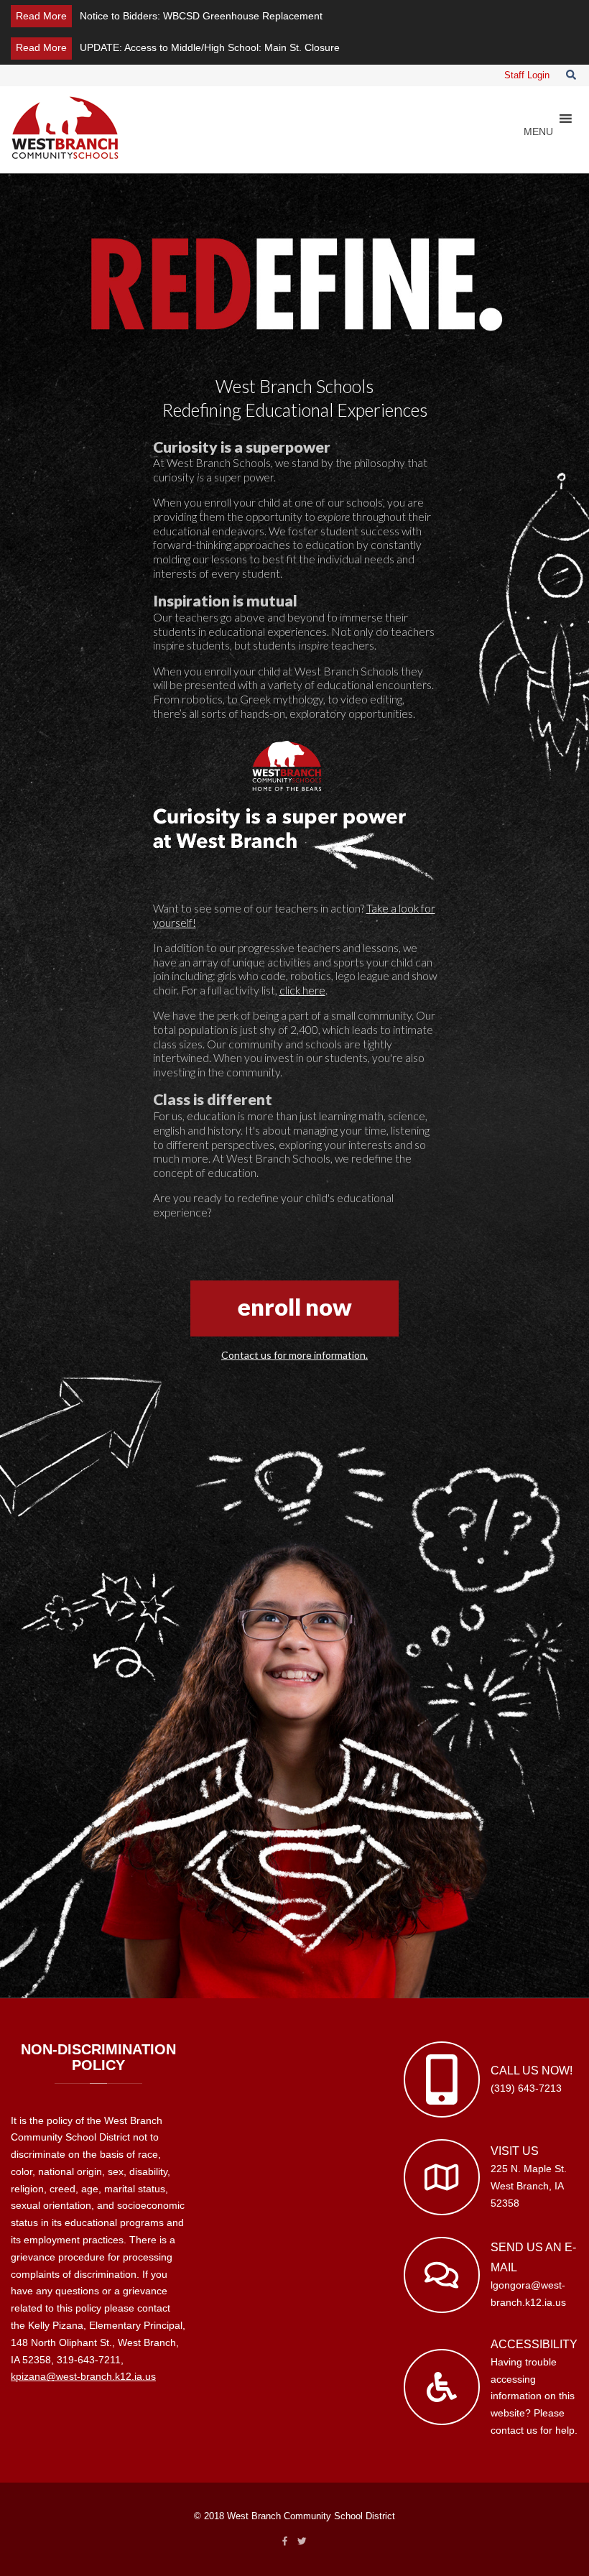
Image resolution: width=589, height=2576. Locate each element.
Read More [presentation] (41, 16)
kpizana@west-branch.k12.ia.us (83, 2376)
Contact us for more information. (294, 1355)
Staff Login (527, 75)
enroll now (295, 1307)
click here (302, 990)
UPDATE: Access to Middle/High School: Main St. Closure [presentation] (210, 47)
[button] (538, 131)
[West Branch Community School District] (65, 127)
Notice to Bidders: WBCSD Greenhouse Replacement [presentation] (201, 16)
